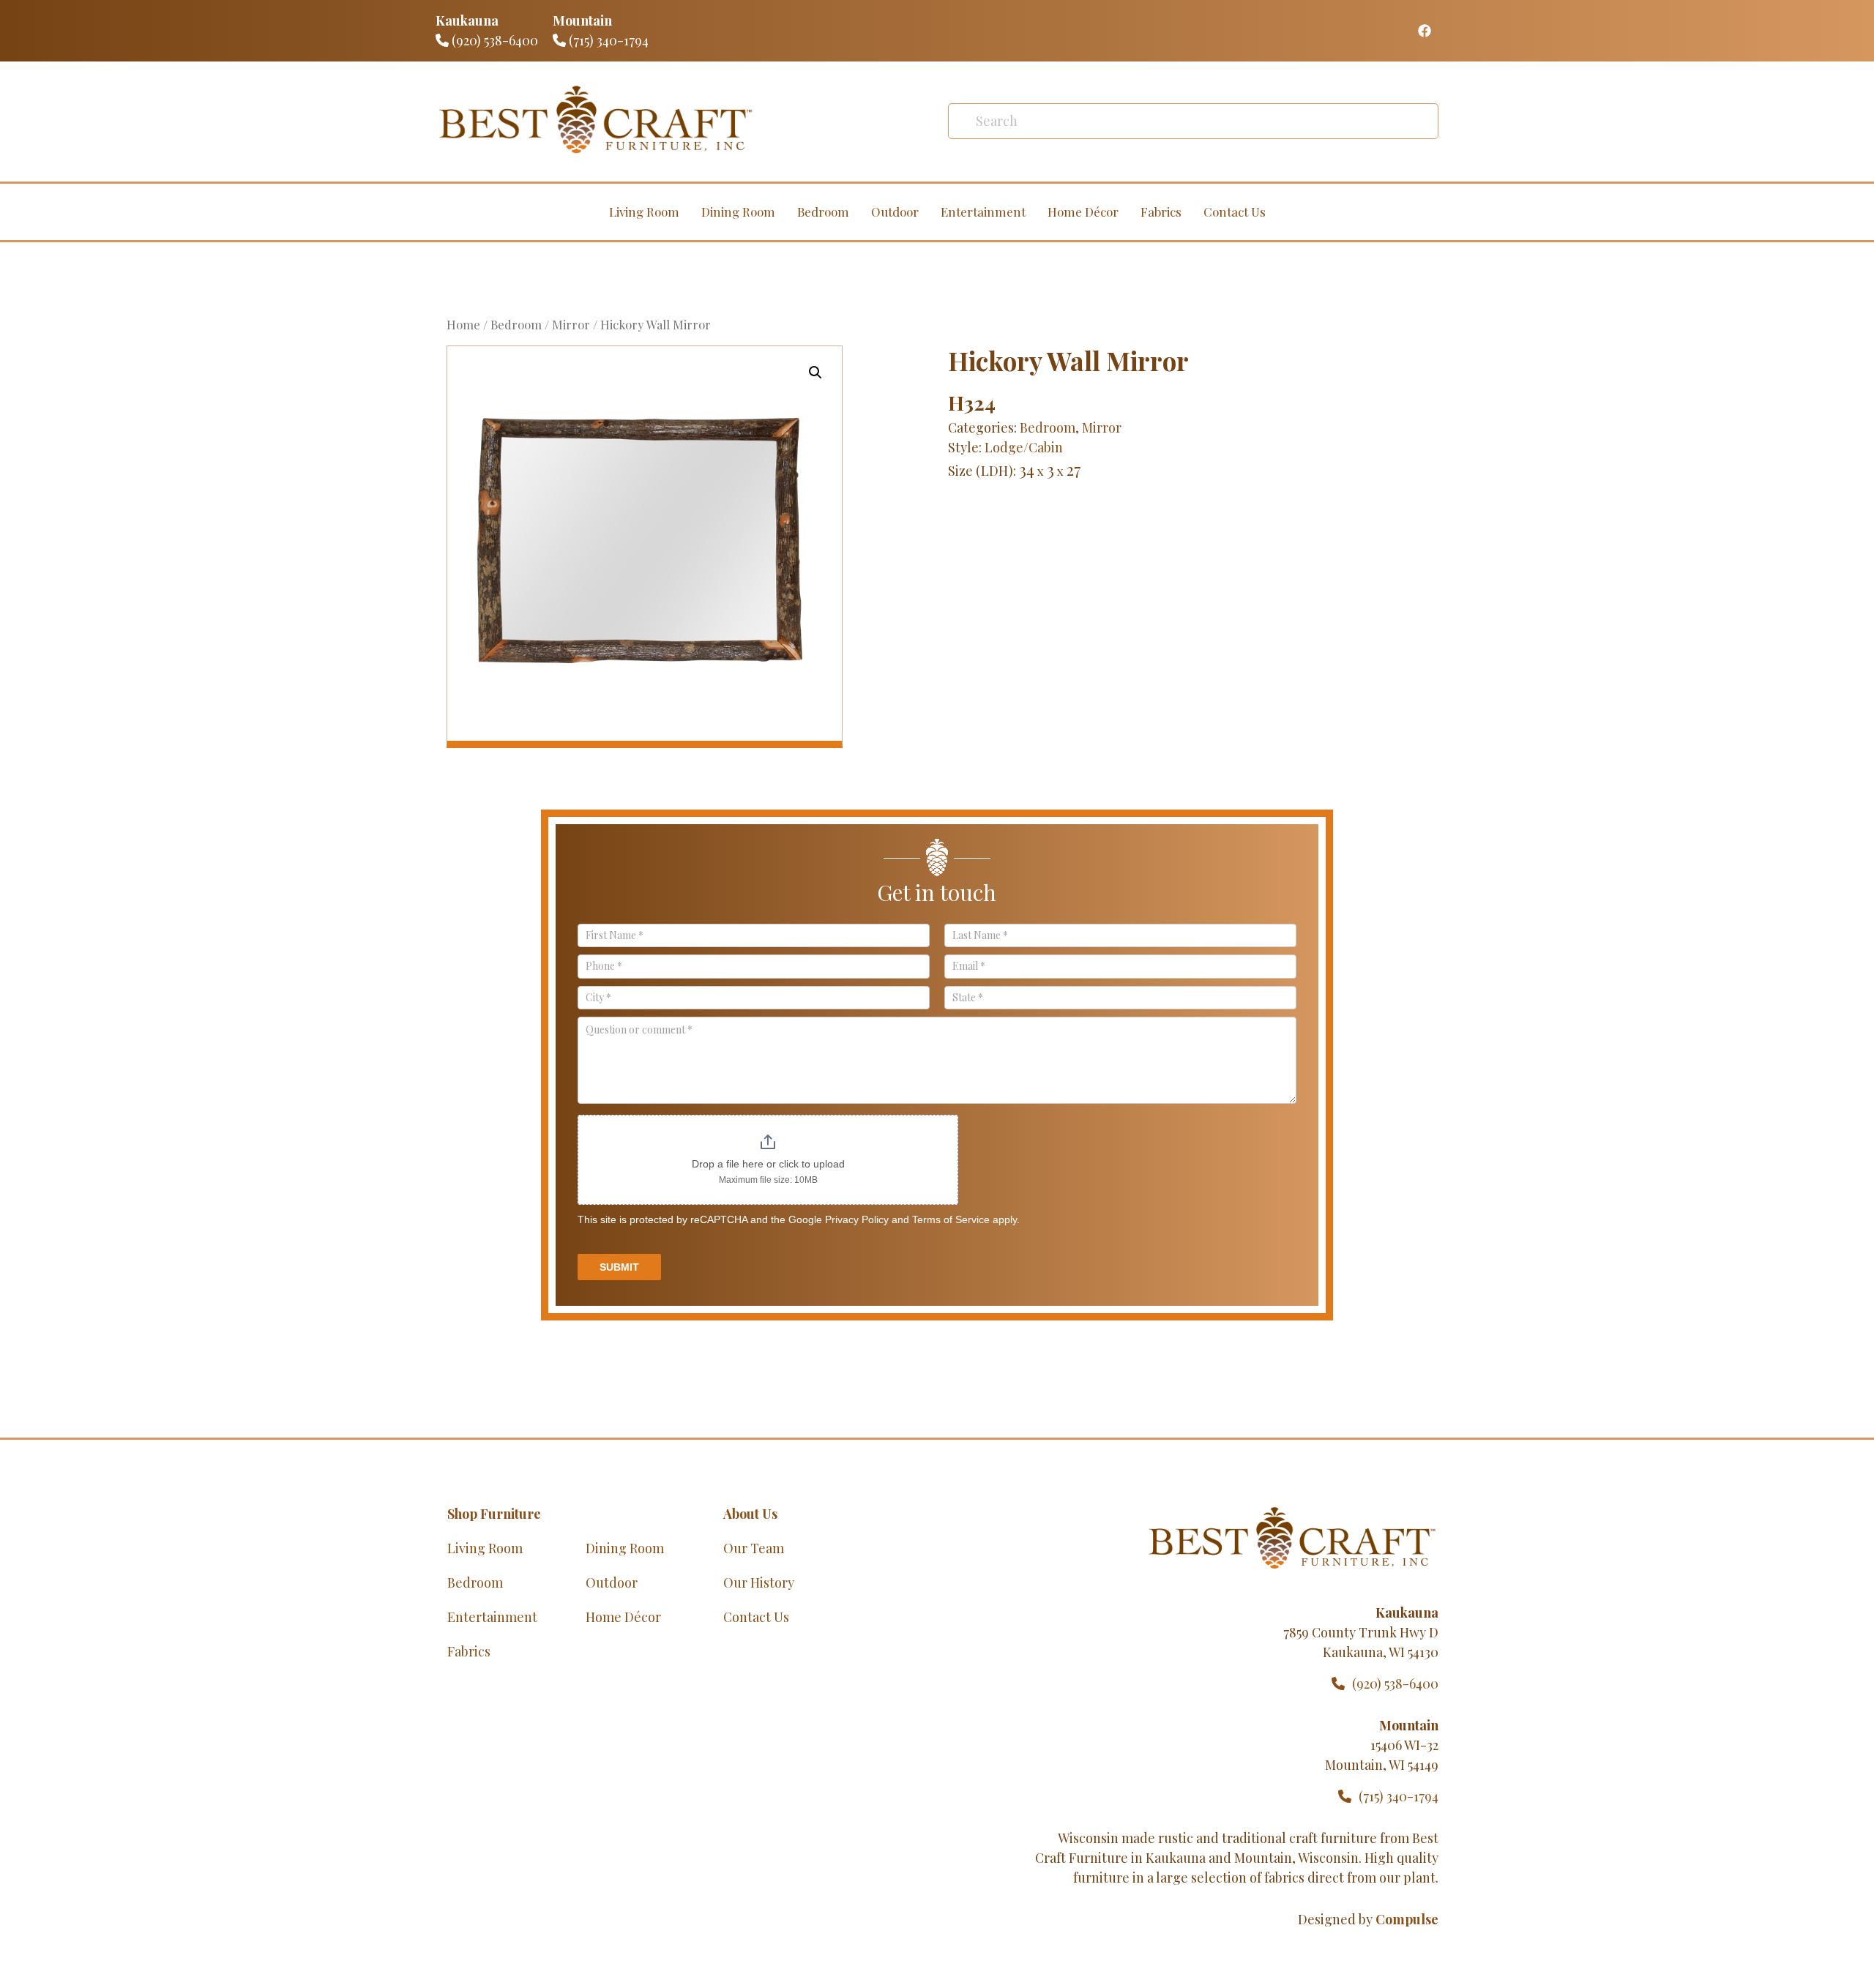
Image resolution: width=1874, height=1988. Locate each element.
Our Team (754, 1548)
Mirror (571, 324)
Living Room (644, 212)
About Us (750, 1514)
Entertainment (983, 212)
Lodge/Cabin (1024, 447)
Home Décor (1083, 212)
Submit (619, 1267)
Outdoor (895, 212)
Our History (759, 1582)
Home (463, 324)
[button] (815, 373)
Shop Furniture (494, 1514)
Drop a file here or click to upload (768, 1164)
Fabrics (1161, 212)
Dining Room (738, 212)
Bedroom (823, 212)
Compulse (1407, 1919)
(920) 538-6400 (493, 40)
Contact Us (1235, 212)
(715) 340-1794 (607, 40)
